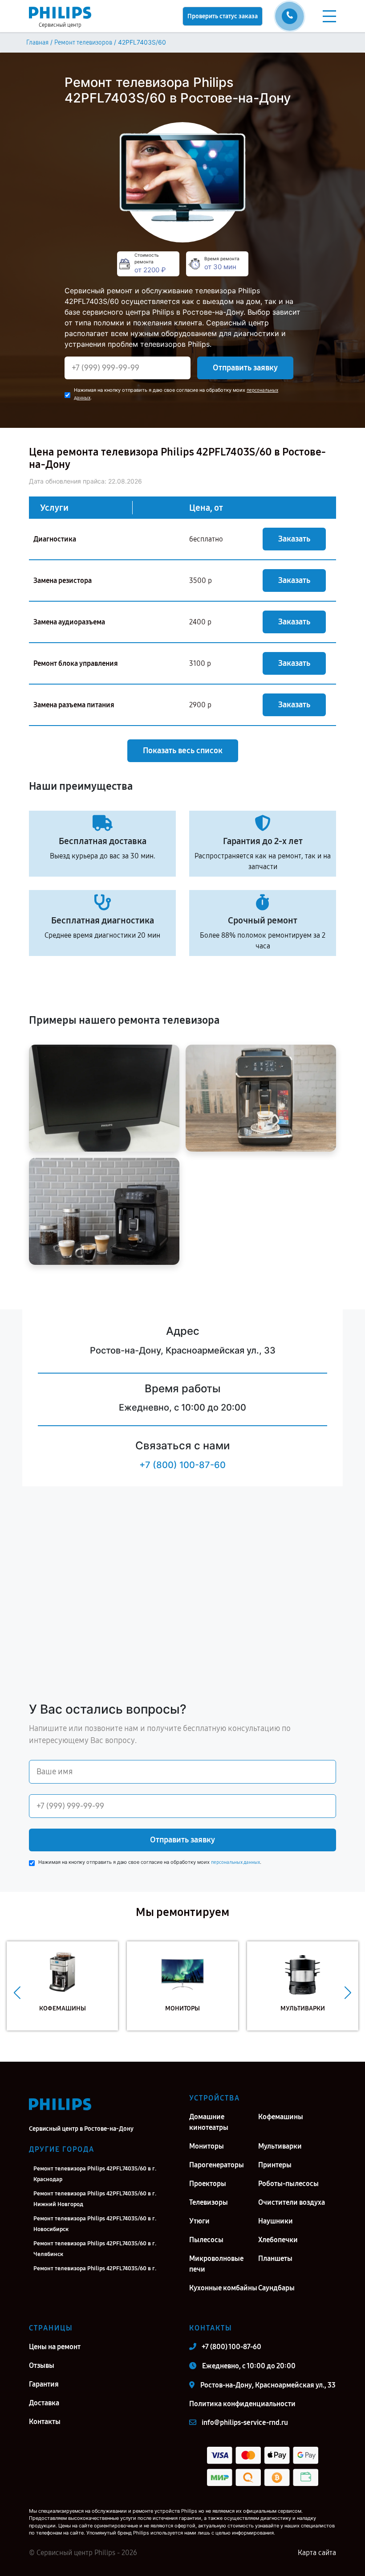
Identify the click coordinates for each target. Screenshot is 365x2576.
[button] (17, 1993)
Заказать (294, 539)
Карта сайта (317, 2553)
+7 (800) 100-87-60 (182, 1465)
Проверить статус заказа (223, 16)
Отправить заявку (245, 368)
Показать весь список (183, 751)
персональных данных (235, 1862)
